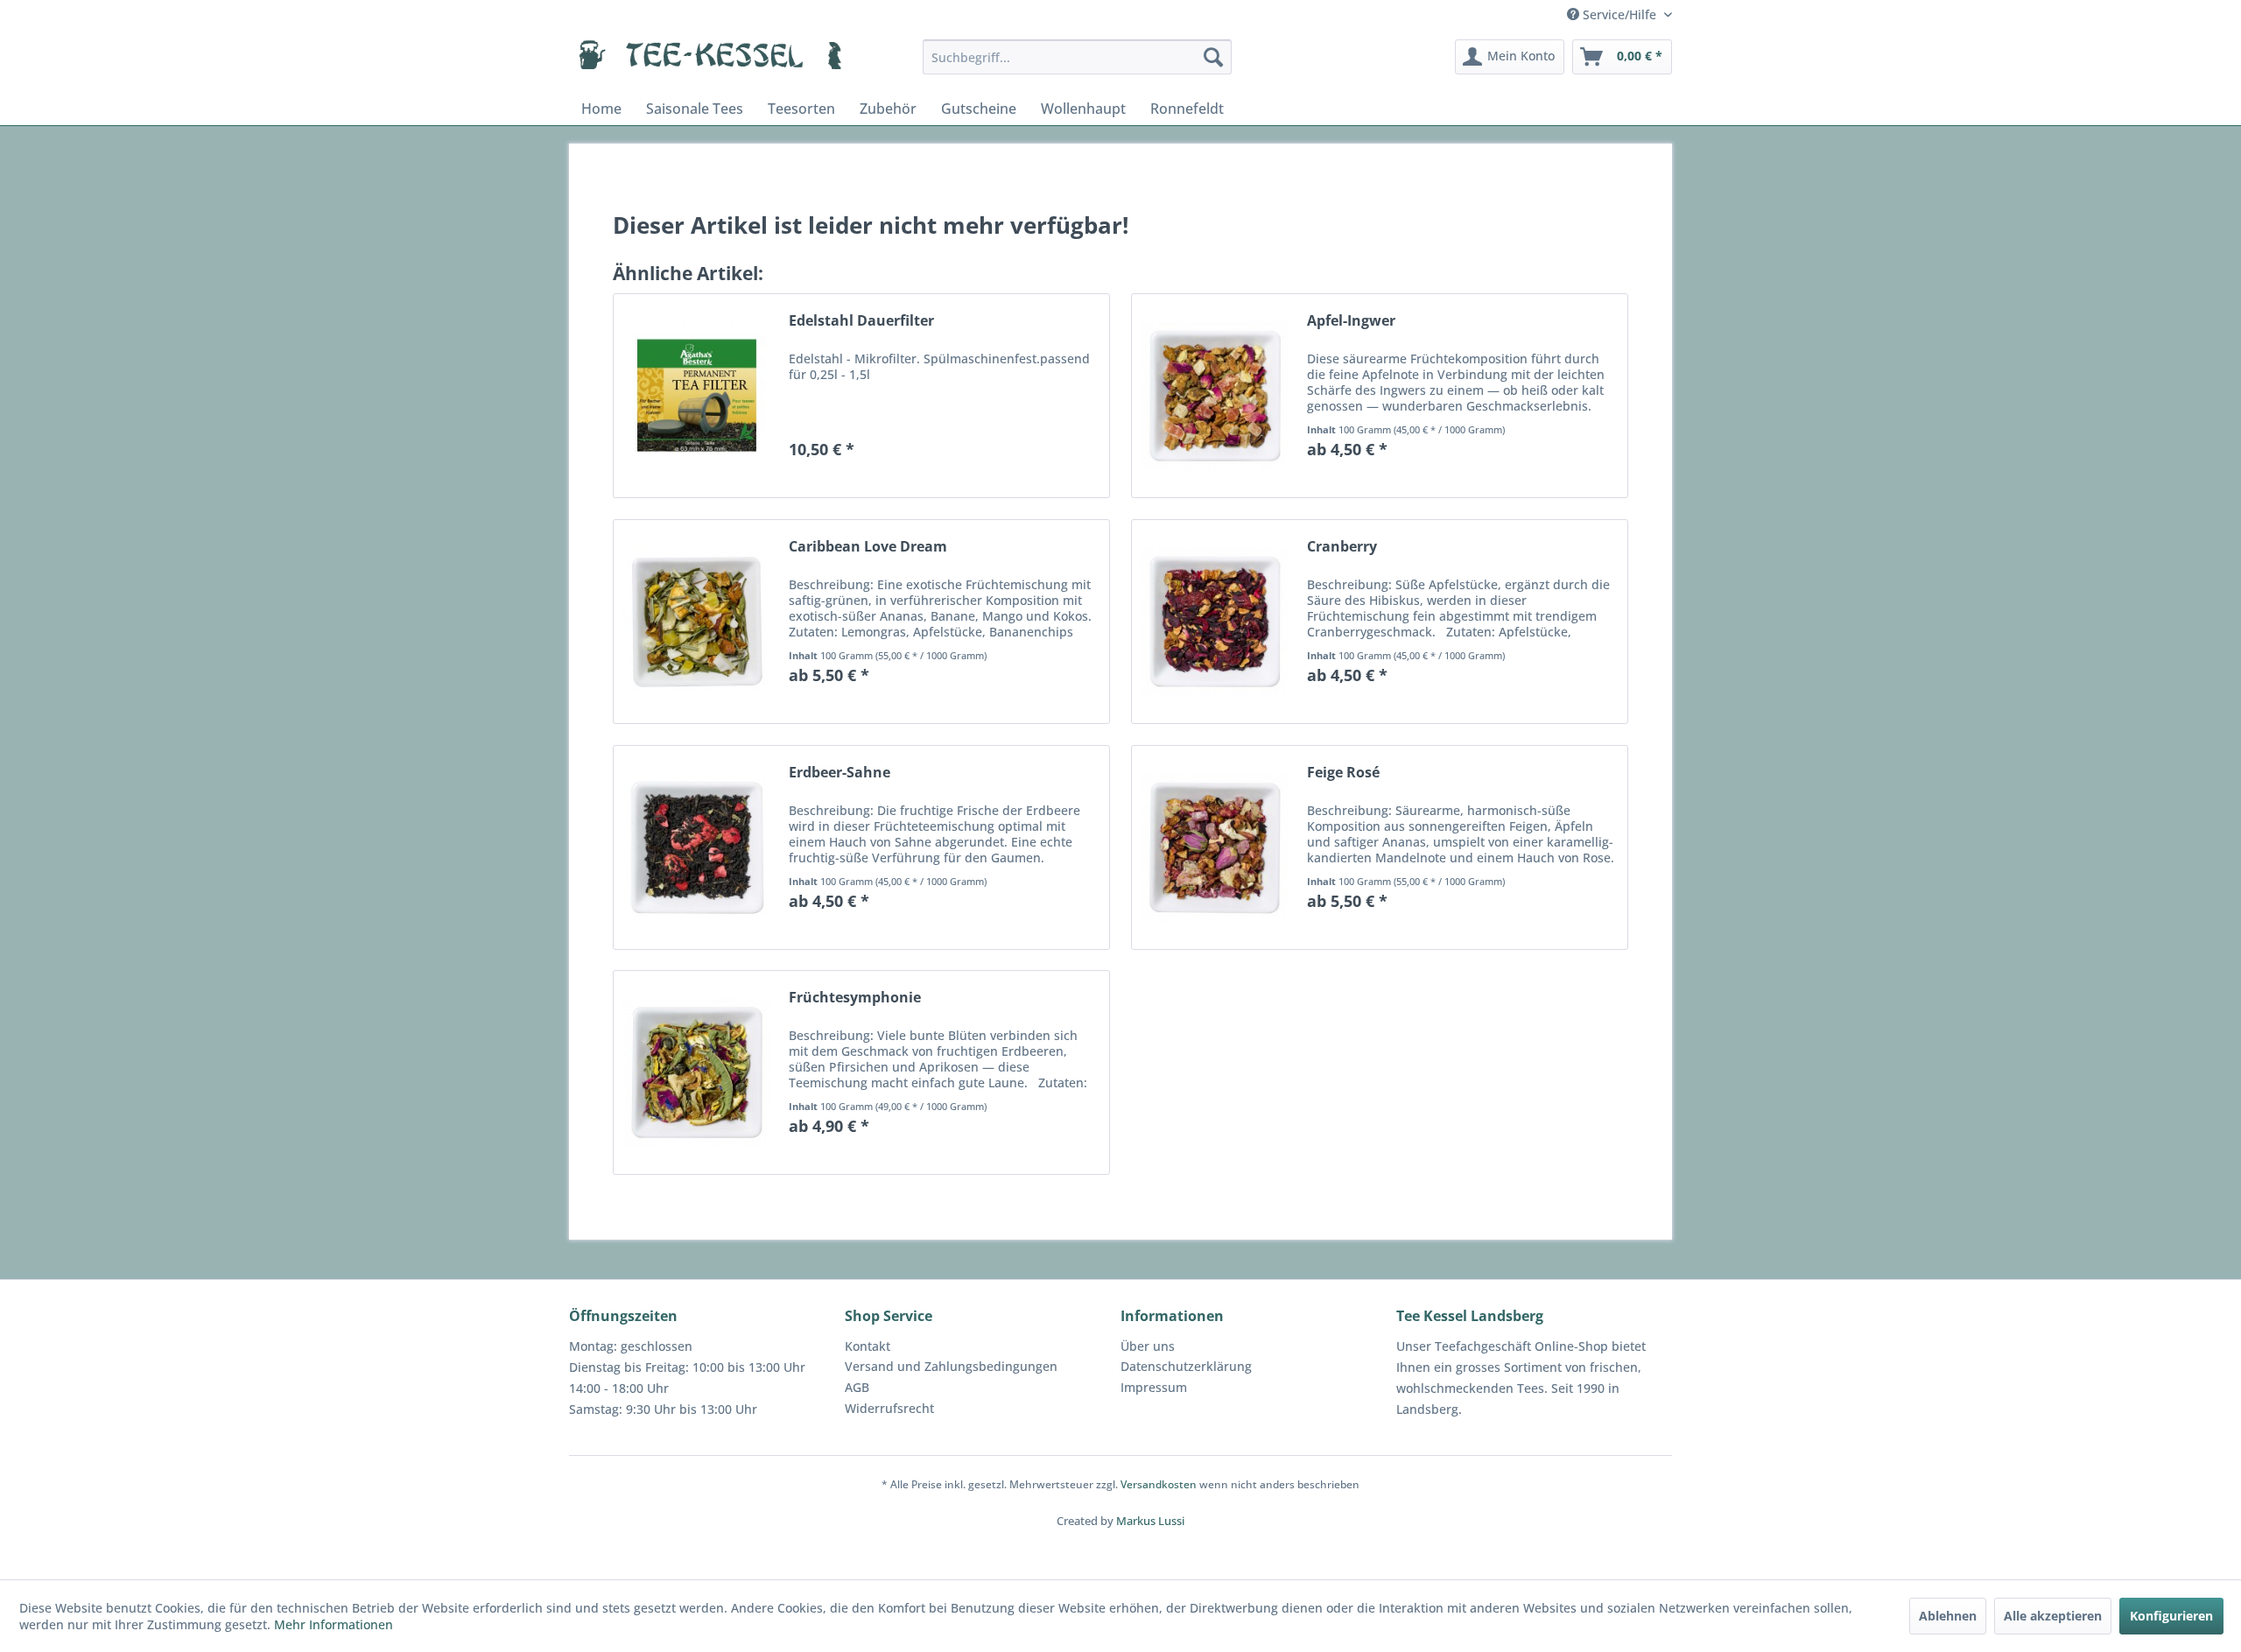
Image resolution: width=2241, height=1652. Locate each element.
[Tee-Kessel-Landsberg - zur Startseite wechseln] (710, 61)
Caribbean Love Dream (868, 547)
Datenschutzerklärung (1186, 1366)
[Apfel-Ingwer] (1215, 396)
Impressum (1154, 1387)
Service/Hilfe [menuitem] (1619, 14)
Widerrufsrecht (889, 1408)
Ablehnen (1948, 1616)
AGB (857, 1387)
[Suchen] (1213, 57)
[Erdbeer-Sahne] (697, 847)
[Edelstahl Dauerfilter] (697, 396)
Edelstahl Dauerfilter (861, 321)
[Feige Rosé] (1215, 847)
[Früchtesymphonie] (697, 1072)
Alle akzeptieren (2053, 1616)
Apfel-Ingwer (1351, 321)
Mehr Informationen (334, 1624)
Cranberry (1342, 547)
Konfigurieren (2171, 1616)
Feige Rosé (1343, 773)
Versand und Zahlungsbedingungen (951, 1366)
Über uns (1148, 1346)
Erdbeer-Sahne (839, 773)
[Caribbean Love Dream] (697, 622)
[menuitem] (1077, 57)
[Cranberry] (1215, 622)
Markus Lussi (1150, 1521)
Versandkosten (1159, 1484)
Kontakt (868, 1346)
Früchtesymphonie (855, 998)
